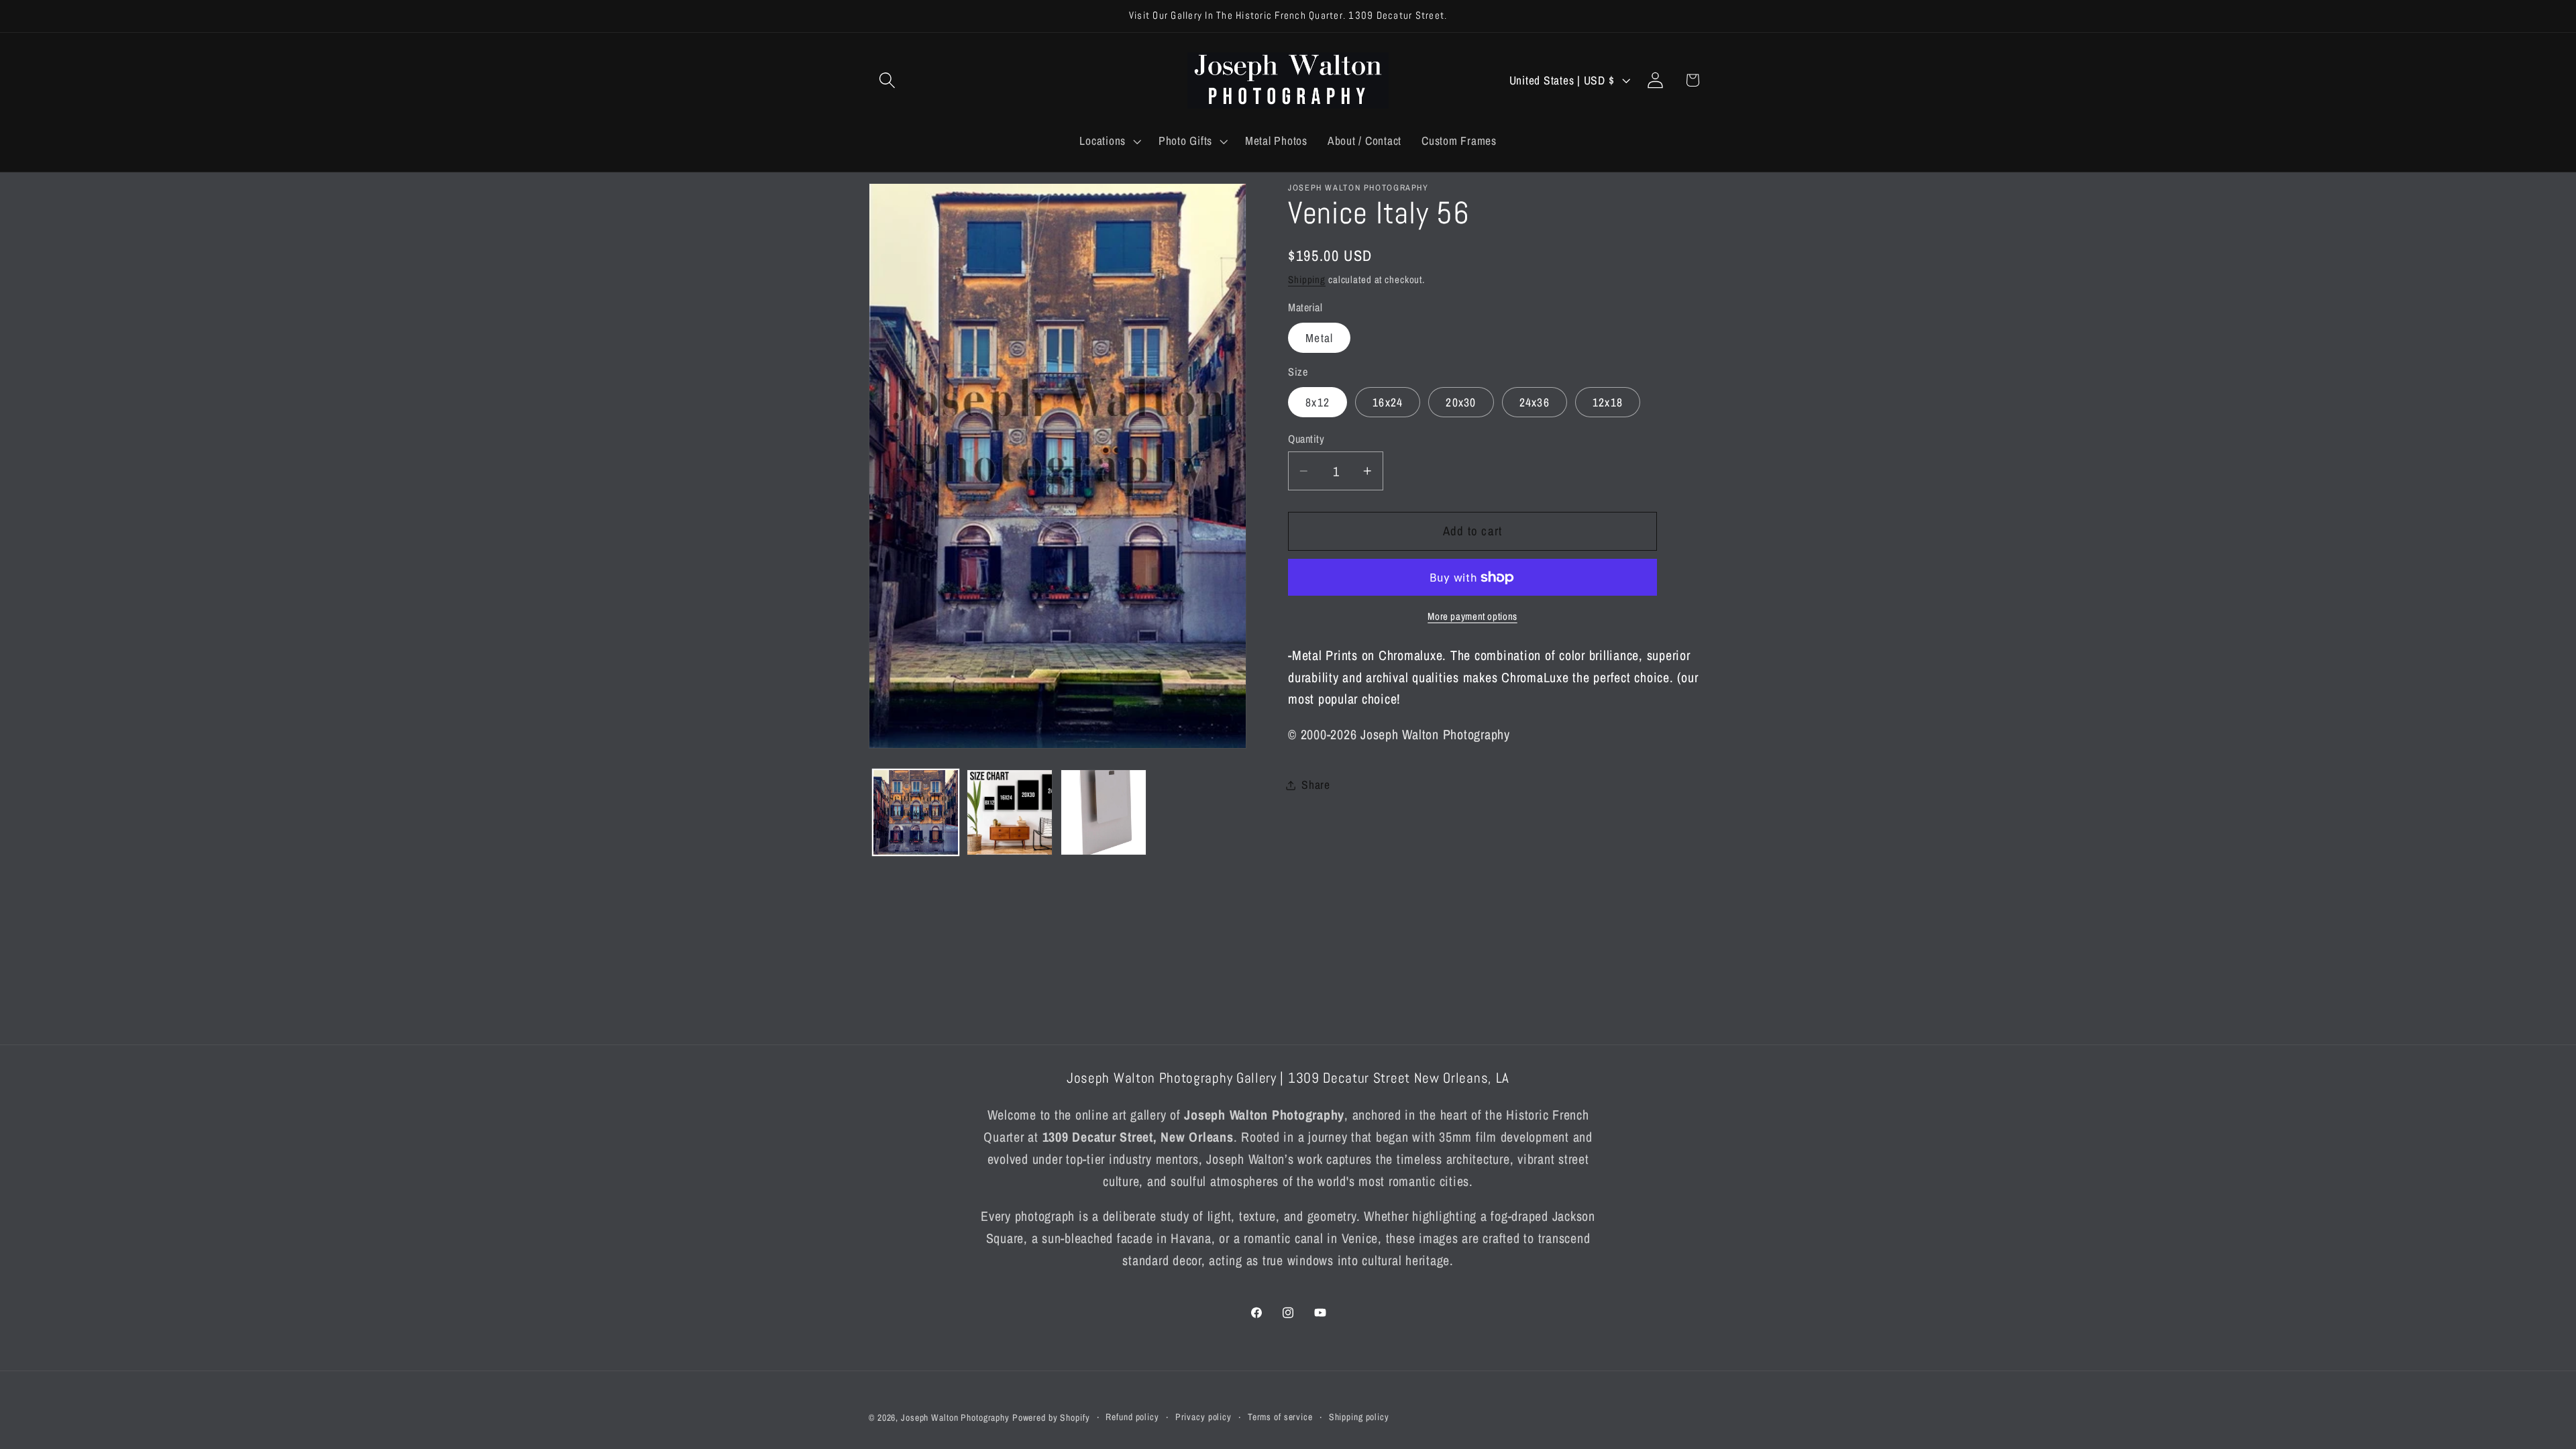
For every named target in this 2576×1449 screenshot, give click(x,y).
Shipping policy (1359, 1417)
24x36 (1535, 402)
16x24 (1388, 402)
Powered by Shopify (1051, 1417)
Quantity (1306, 439)
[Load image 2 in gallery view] (1010, 812)
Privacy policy (1203, 1417)
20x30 (1461, 402)
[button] (887, 80)
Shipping (1307, 279)
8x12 (1318, 402)
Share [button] (1316, 785)
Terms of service (1280, 1417)
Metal (1319, 338)
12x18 (1608, 402)
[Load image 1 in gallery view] (916, 812)
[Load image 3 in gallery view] (1104, 812)
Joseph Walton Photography (955, 1417)
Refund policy (1132, 1417)
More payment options (1472, 616)
